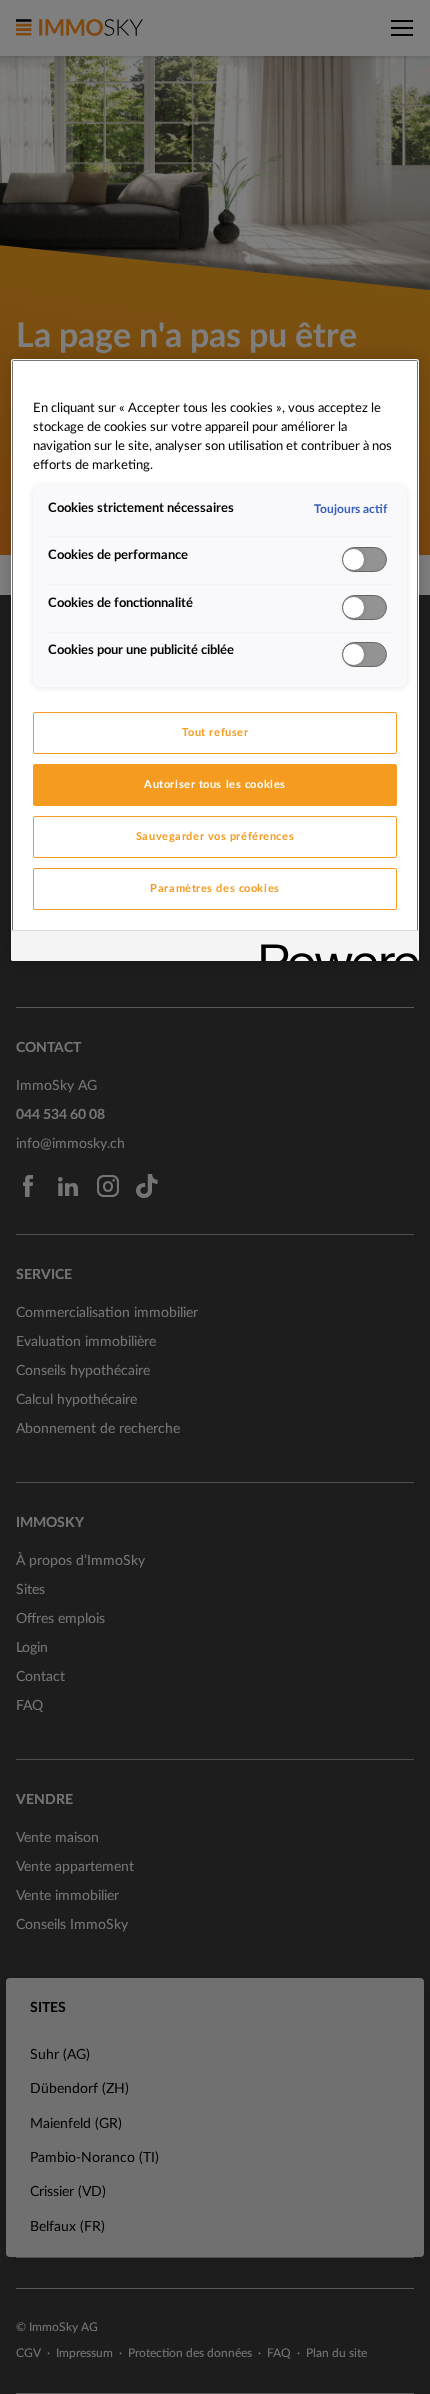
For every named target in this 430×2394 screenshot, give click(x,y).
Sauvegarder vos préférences (215, 836)
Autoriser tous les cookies (215, 784)
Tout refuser (215, 732)
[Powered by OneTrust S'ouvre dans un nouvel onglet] (333, 948)
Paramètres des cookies (215, 888)
